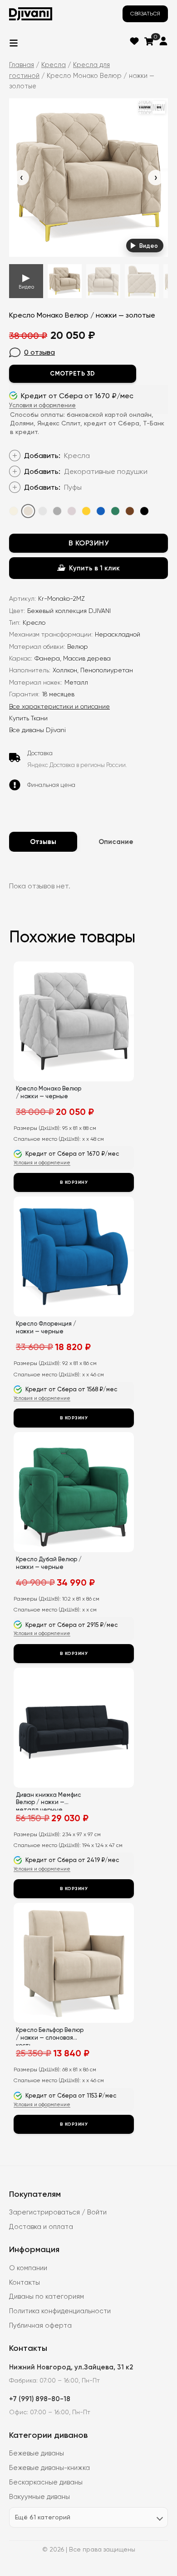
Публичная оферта (40, 2325)
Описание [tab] (116, 842)
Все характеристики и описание (59, 706)
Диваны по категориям (47, 2296)
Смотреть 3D (73, 374)
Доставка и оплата (41, 2227)
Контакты (25, 2282)
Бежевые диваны (37, 2453)
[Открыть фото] (88, 178)
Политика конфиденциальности (60, 2311)
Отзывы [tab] (43, 842)
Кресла (54, 65)
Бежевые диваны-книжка (49, 2468)
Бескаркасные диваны (46, 2482)
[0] (149, 41)
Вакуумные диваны (39, 2497)
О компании (28, 2268)
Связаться (145, 14)
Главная (22, 65)
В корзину (89, 543)
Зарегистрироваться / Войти (58, 2212)
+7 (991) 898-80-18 (40, 2399)
